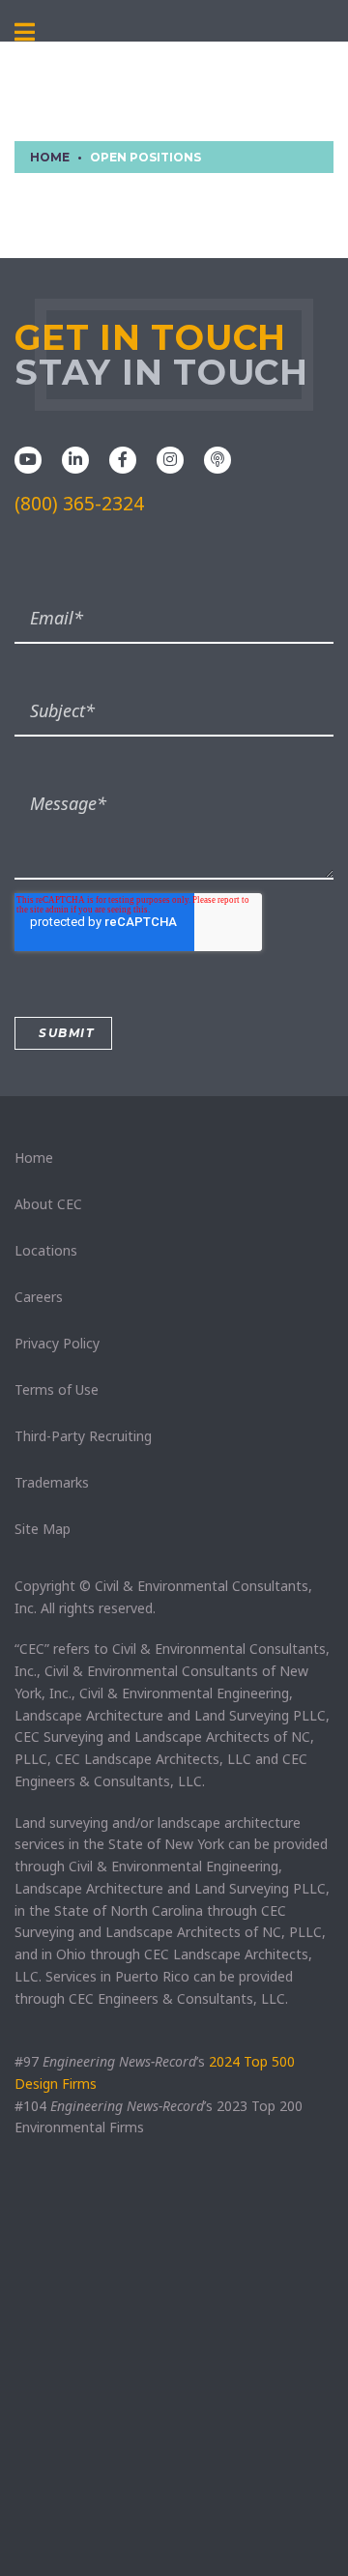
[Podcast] (217, 458)
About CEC (48, 1204)
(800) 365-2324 (79, 504)
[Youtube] (28, 458)
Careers (39, 1297)
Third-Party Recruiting (83, 1436)
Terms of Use (57, 1389)
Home (34, 1158)
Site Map (43, 1529)
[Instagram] (170, 458)
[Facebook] (123, 458)
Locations (46, 1250)
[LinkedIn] (75, 458)
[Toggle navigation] (25, 33)
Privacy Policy (57, 1343)
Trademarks (52, 1482)
